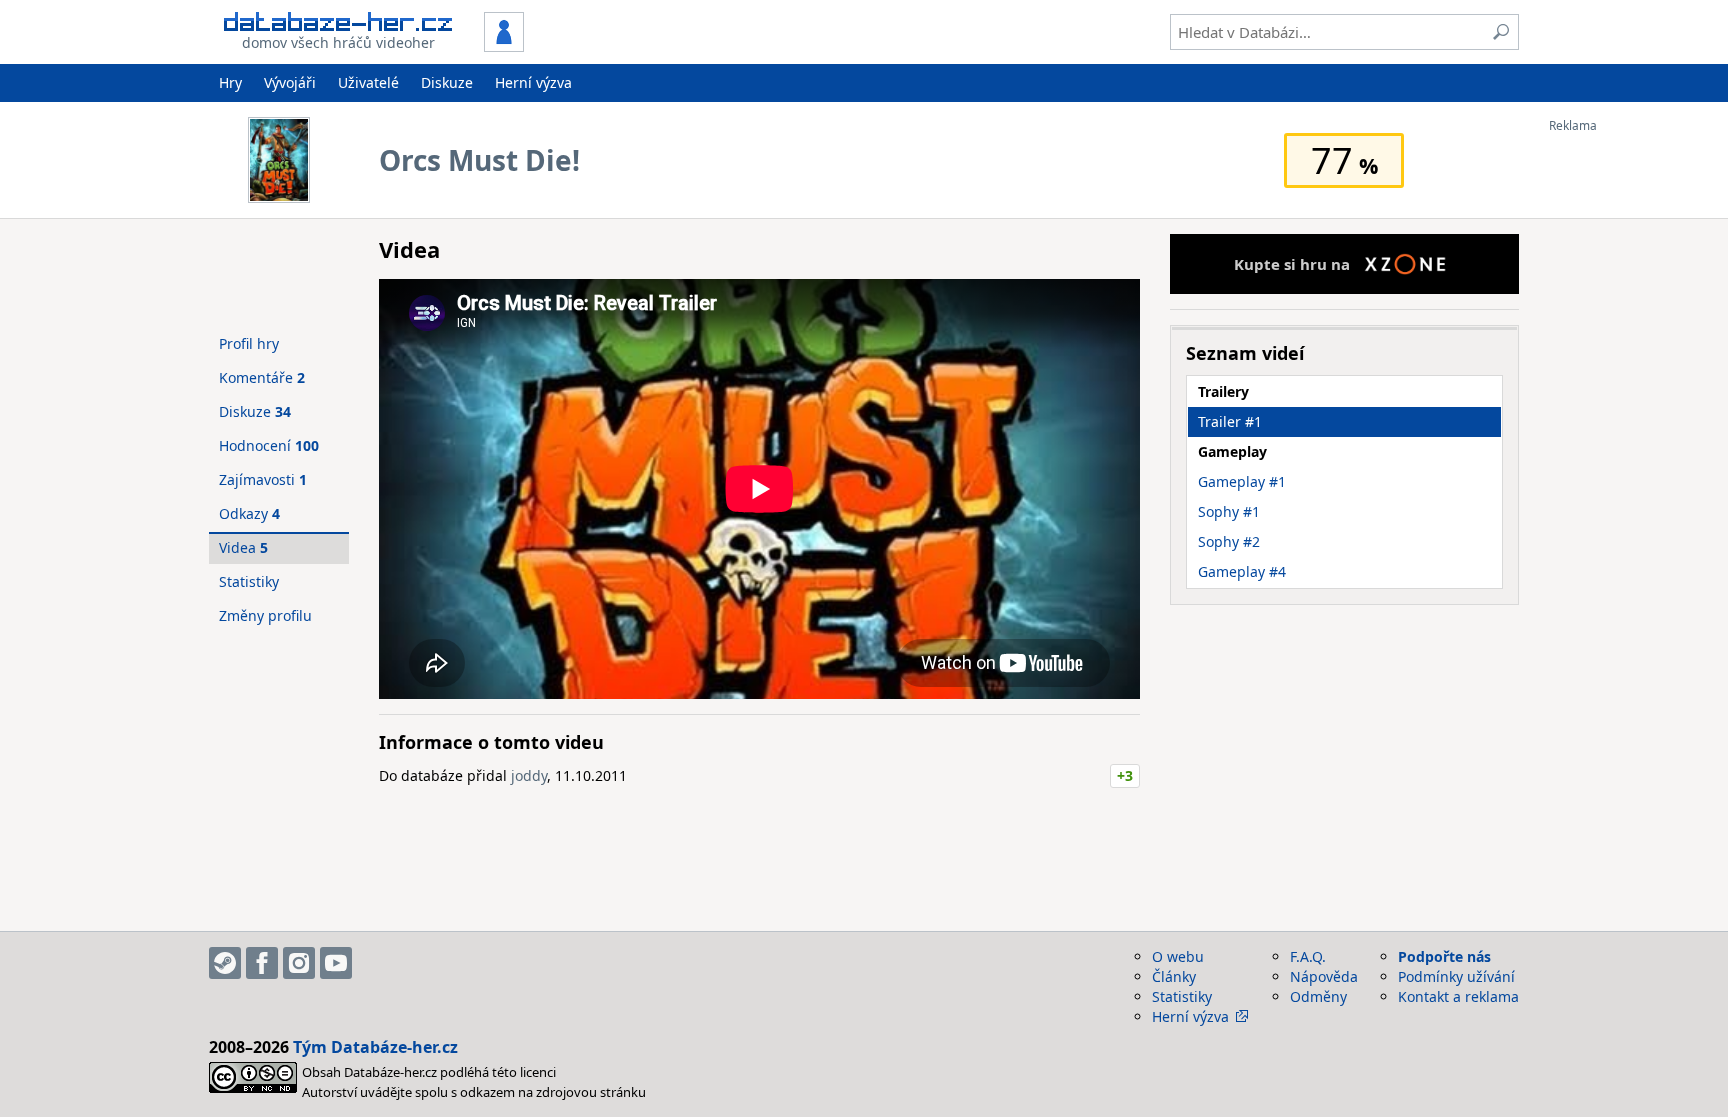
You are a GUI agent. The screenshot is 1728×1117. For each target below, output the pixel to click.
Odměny (1318, 996)
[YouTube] (336, 963)
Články (1174, 976)
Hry (230, 82)
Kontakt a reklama (1458, 996)
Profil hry (249, 343)
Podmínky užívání (1456, 976)
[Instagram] (299, 963)
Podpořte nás (1444, 956)
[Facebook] (262, 963)
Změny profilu (265, 615)
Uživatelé (368, 82)
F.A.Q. (1308, 956)
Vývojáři (290, 82)
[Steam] (225, 963)
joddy (529, 775)
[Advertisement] (1629, 433)
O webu (1178, 956)
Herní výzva (533, 82)
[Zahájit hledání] (1501, 32)
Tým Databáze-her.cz (375, 1047)
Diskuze (447, 82)
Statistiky (249, 581)
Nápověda (1324, 976)
